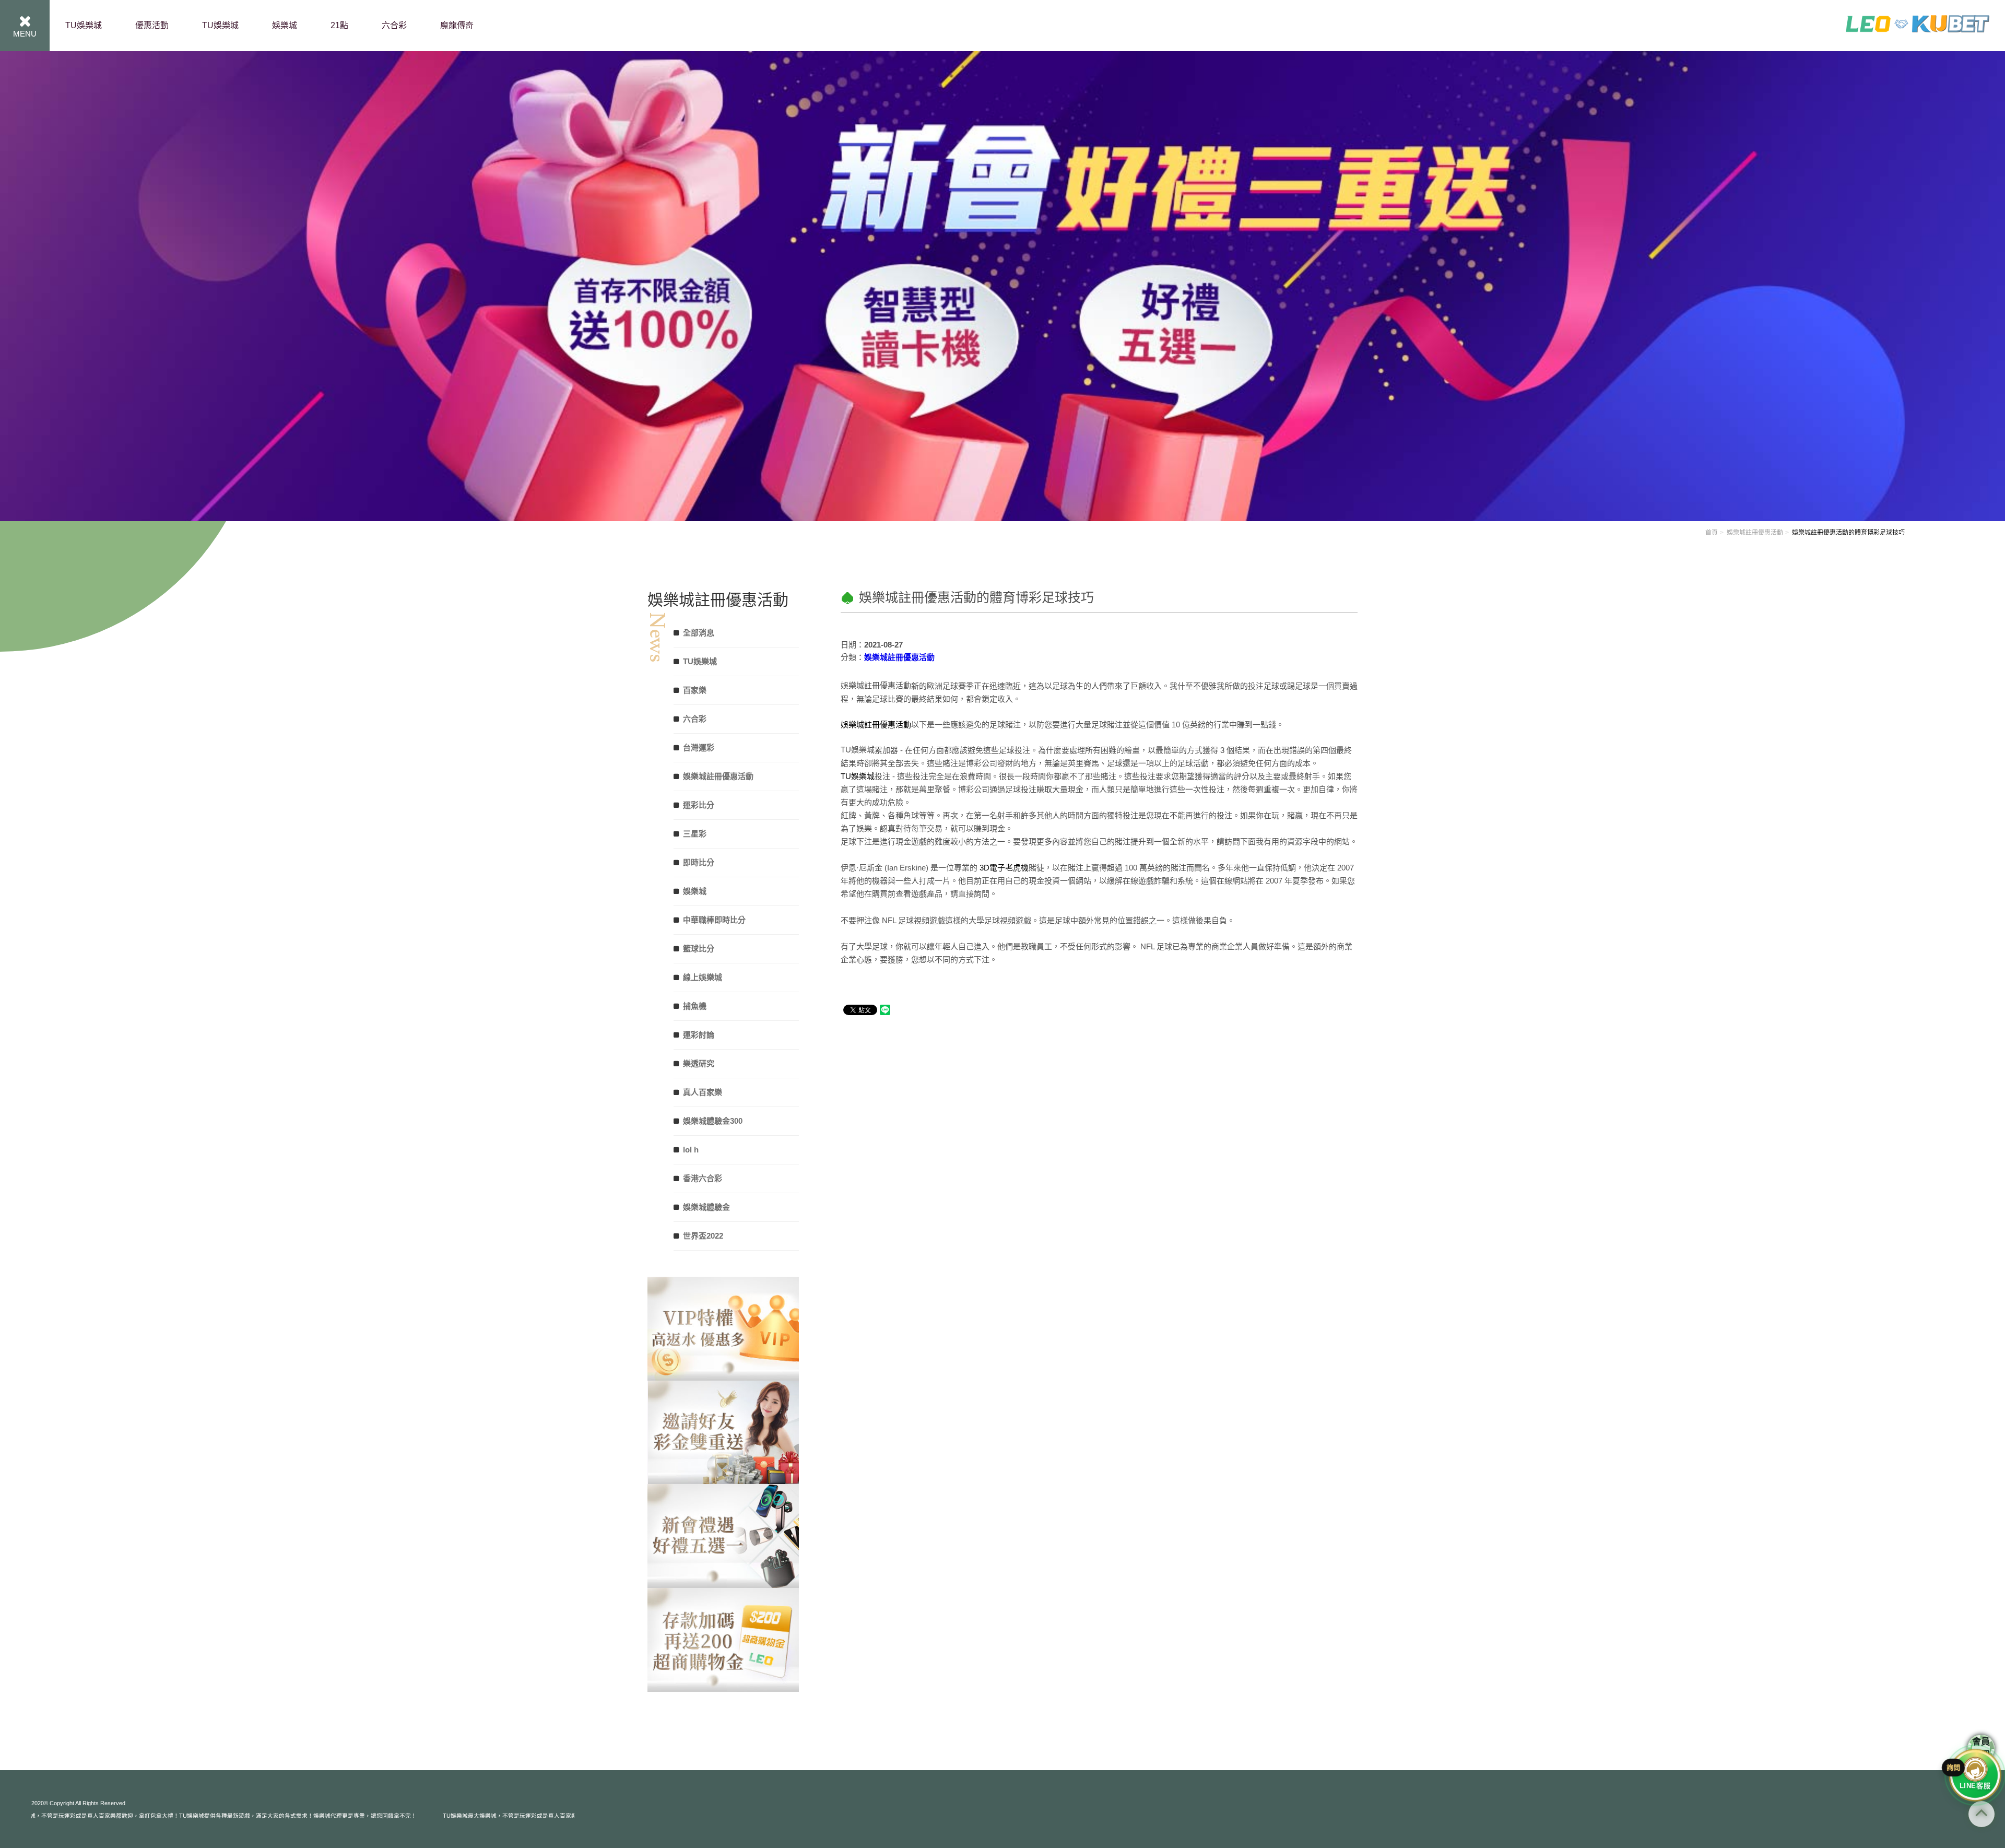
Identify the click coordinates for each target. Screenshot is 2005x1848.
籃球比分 (699, 949)
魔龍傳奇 (457, 25)
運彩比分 (699, 805)
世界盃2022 (703, 1236)
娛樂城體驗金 (706, 1207)
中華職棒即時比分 (714, 920)
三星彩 (695, 834)
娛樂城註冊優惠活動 (1755, 533)
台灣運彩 (699, 748)
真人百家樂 (703, 1092)
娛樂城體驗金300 (713, 1121)
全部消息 (699, 633)
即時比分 (699, 862)
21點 (339, 25)
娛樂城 (285, 25)
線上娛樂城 (703, 977)
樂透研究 (699, 1063)
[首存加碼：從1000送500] (723, 1433)
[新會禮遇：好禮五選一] (723, 1640)
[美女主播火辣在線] (723, 1536)
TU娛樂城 (84, 25)
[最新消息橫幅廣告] (1002, 285)
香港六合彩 (703, 1178)
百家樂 (695, 690)
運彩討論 (699, 1035)
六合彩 (394, 25)
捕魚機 (695, 1006)
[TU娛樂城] (1918, 41)
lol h (691, 1150)
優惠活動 (152, 25)
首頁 (1712, 533)
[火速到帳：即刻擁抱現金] (723, 1329)
